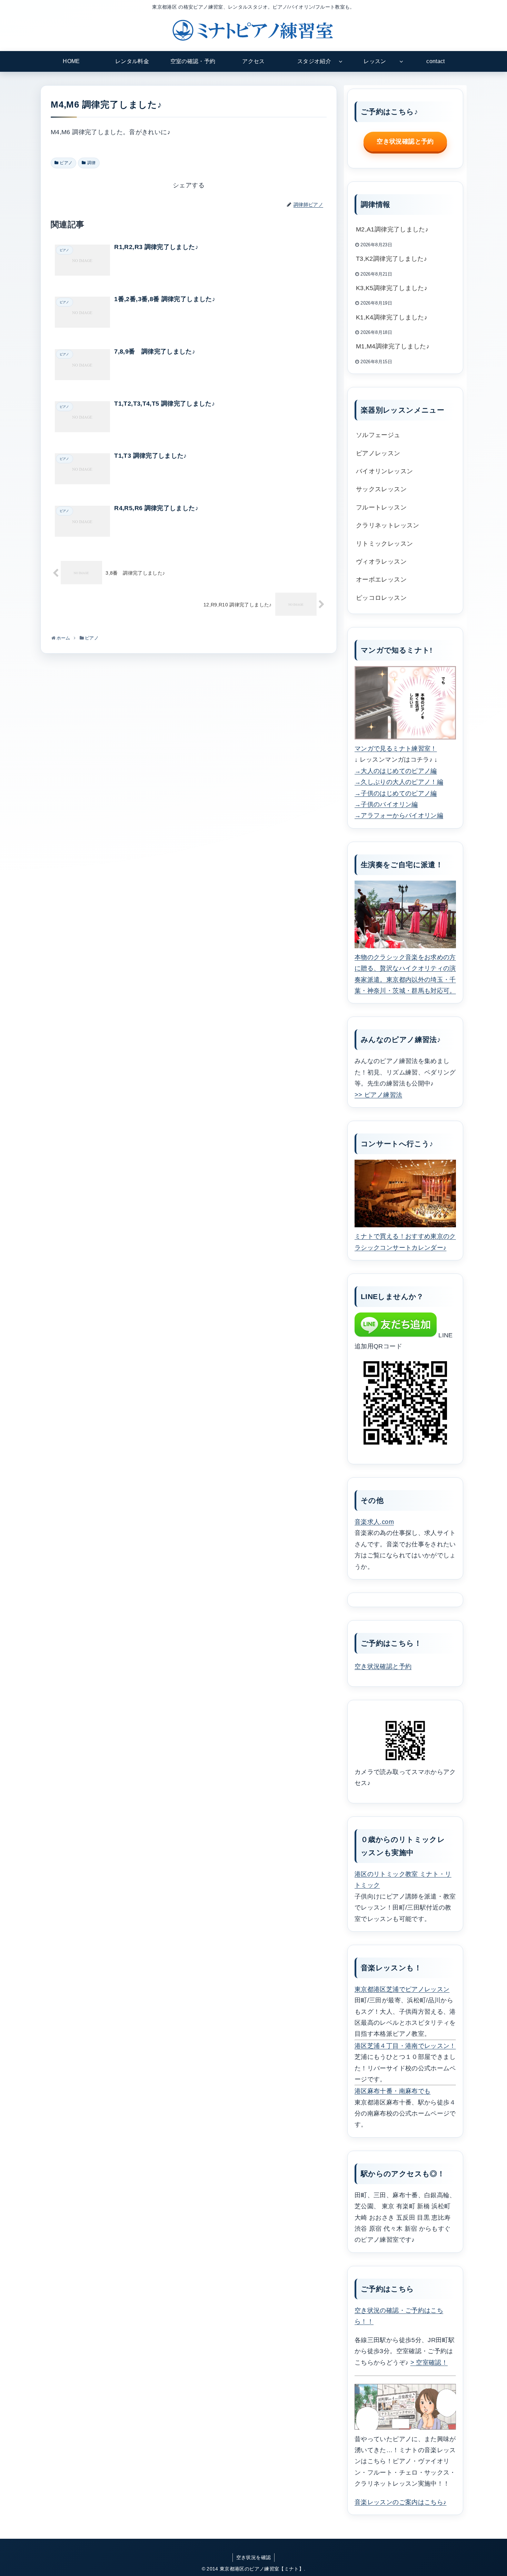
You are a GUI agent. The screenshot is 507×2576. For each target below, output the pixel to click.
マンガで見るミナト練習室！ (396, 749)
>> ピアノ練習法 (378, 1095)
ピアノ (66, 163)
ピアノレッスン (378, 453)
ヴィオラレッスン (381, 562)
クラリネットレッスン (388, 525)
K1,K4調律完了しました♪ (392, 317)
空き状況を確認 (254, 2557)
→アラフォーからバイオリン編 (399, 815)
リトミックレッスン (384, 544)
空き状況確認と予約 (405, 141)
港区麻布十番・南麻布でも (392, 2091)
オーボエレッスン (381, 579)
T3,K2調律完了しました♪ (391, 259)
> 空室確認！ (429, 2362)
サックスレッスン (381, 489)
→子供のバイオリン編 (386, 804)
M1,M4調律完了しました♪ (393, 346)
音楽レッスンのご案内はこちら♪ (400, 2502)
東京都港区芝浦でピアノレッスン (402, 1989)
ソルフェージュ (378, 435)
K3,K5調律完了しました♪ (392, 288)
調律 (92, 163)
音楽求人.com (374, 1522)
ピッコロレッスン (381, 598)
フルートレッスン (381, 507)
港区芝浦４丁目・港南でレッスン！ (405, 2046)
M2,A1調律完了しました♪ (392, 229)
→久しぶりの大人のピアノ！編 (399, 782)
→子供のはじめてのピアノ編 (396, 793)
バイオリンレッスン (384, 471)
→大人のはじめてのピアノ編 (396, 771)
